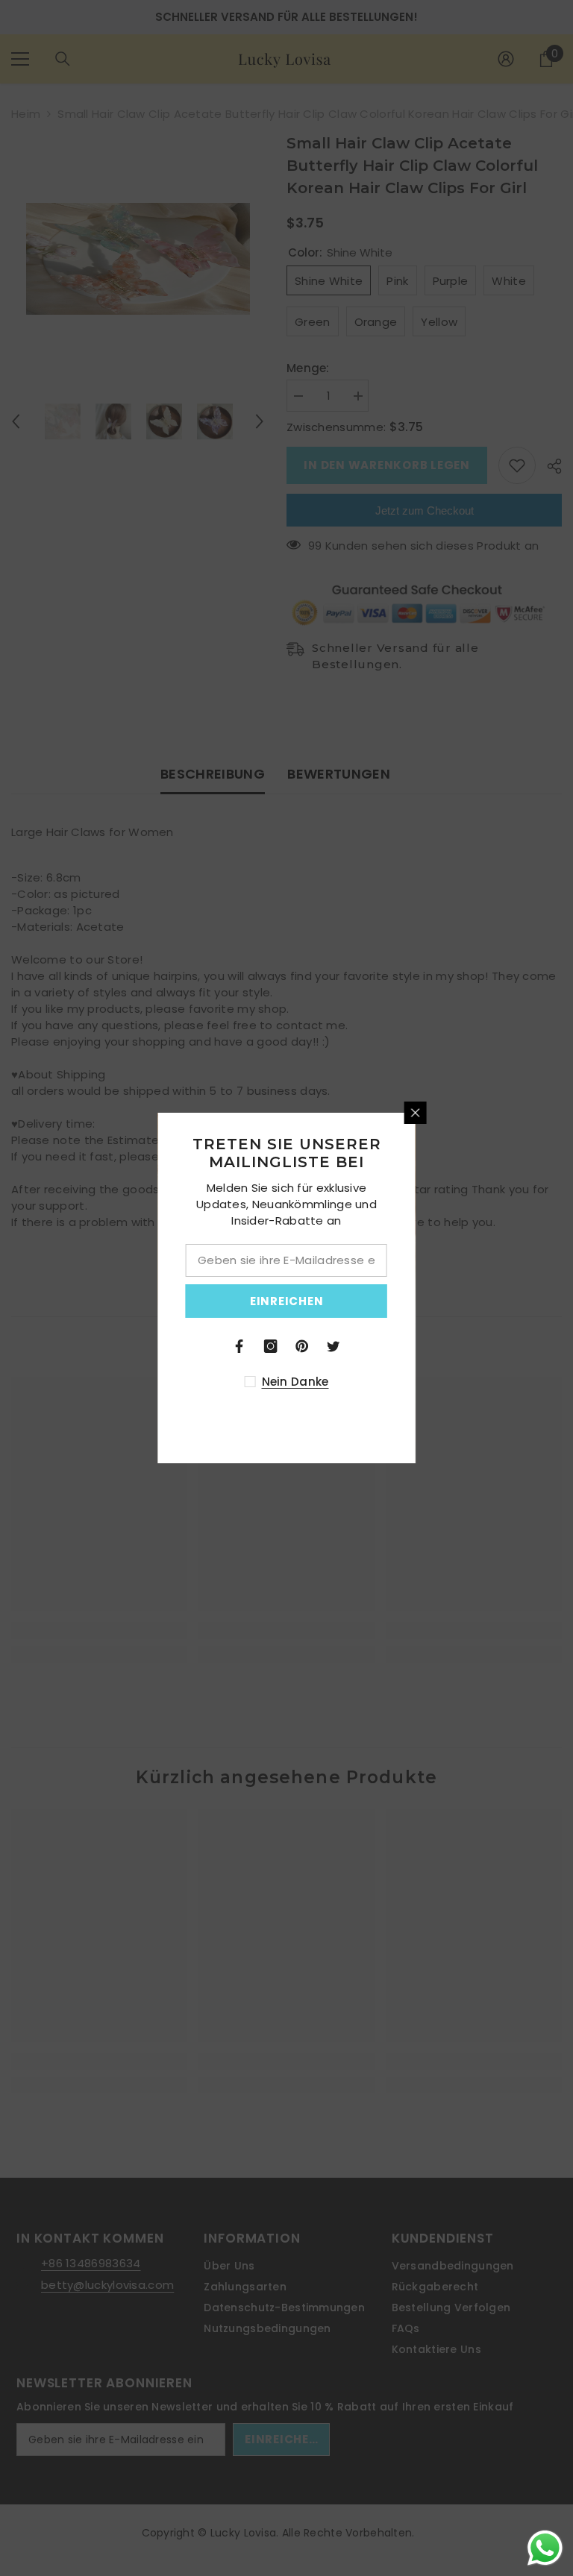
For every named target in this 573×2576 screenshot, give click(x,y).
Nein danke (424, 1382)
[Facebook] (369, 1346)
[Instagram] (400, 1346)
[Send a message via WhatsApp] (545, 2548)
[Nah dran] (545, 1113)
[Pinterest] (431, 1346)
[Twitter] (463, 1346)
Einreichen (416, 1301)
